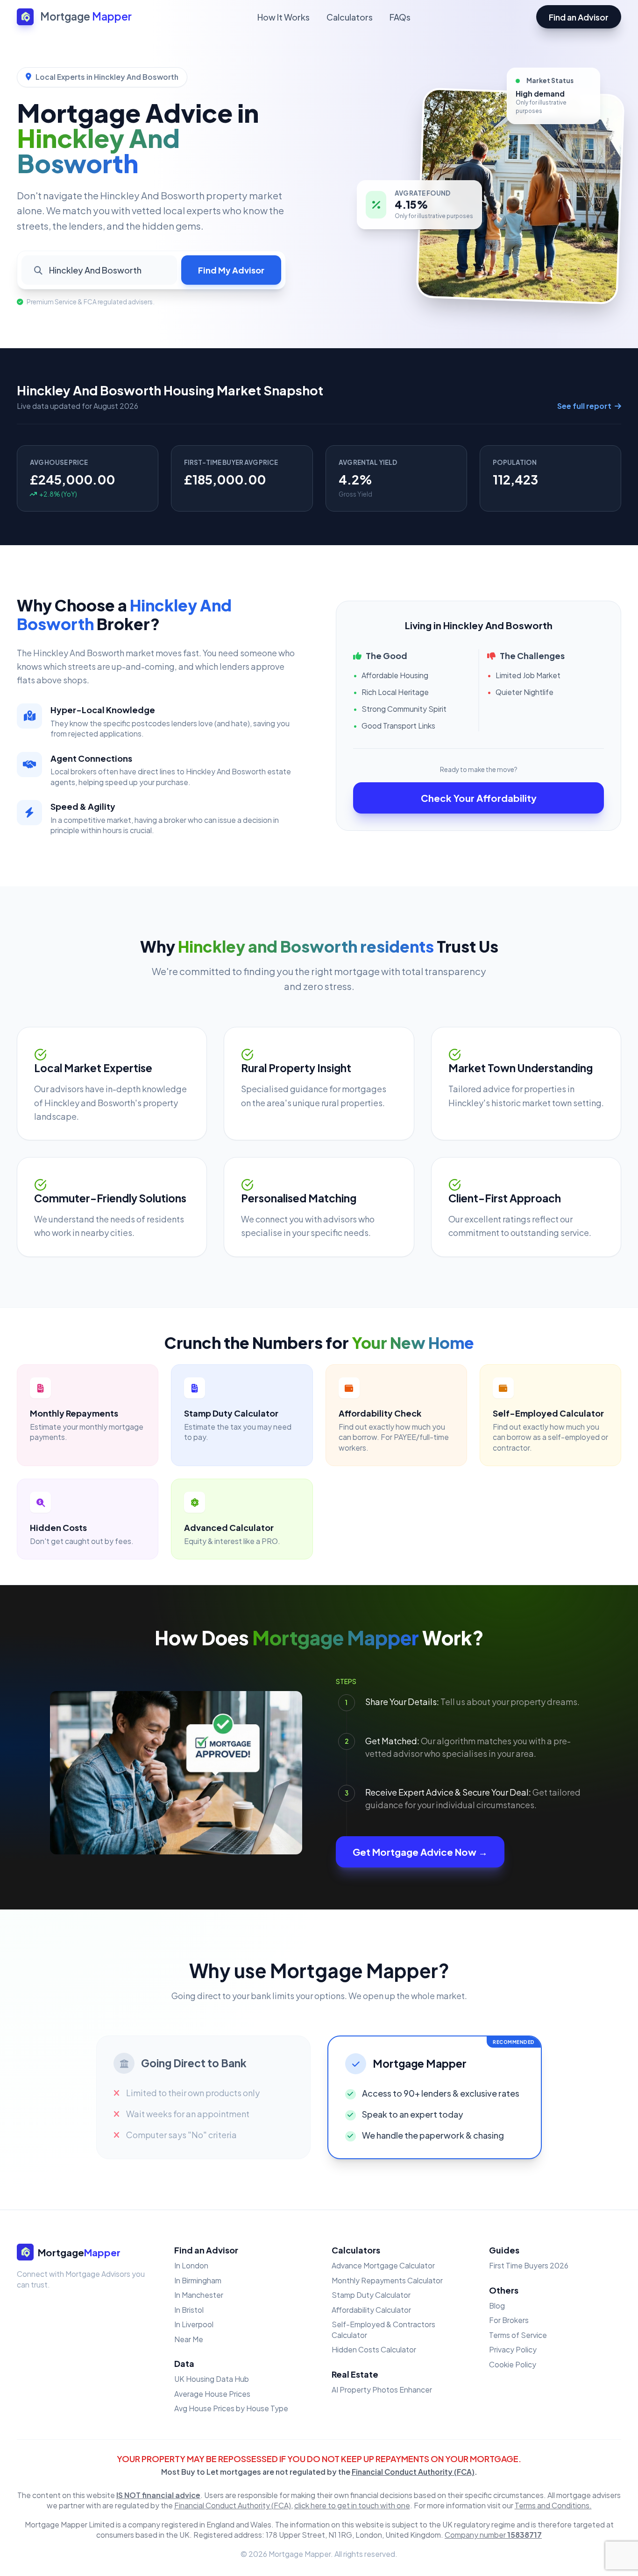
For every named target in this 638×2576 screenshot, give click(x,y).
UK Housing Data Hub (212, 2379)
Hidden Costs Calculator (374, 2349)
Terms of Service (518, 2335)
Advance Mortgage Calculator (383, 2265)
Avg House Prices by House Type (231, 2408)
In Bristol (189, 2310)
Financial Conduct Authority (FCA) (413, 2472)
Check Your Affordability (479, 798)
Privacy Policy (513, 2349)
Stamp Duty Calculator (371, 2295)
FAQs (400, 17)
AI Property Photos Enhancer (382, 2390)
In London (191, 2265)
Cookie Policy (513, 2364)
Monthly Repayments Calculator (387, 2280)
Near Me (189, 2339)
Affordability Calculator (371, 2310)
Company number (493, 2535)
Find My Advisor (231, 270)
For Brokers (509, 2320)
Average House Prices (212, 2394)
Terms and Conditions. (553, 2505)
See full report (585, 406)
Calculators (350, 17)
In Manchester (199, 2295)
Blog (497, 2306)
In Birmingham (198, 2280)
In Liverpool (194, 2324)
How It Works (284, 17)
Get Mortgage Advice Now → (420, 1852)
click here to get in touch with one (352, 2505)
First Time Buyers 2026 (529, 2265)
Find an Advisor (579, 17)
